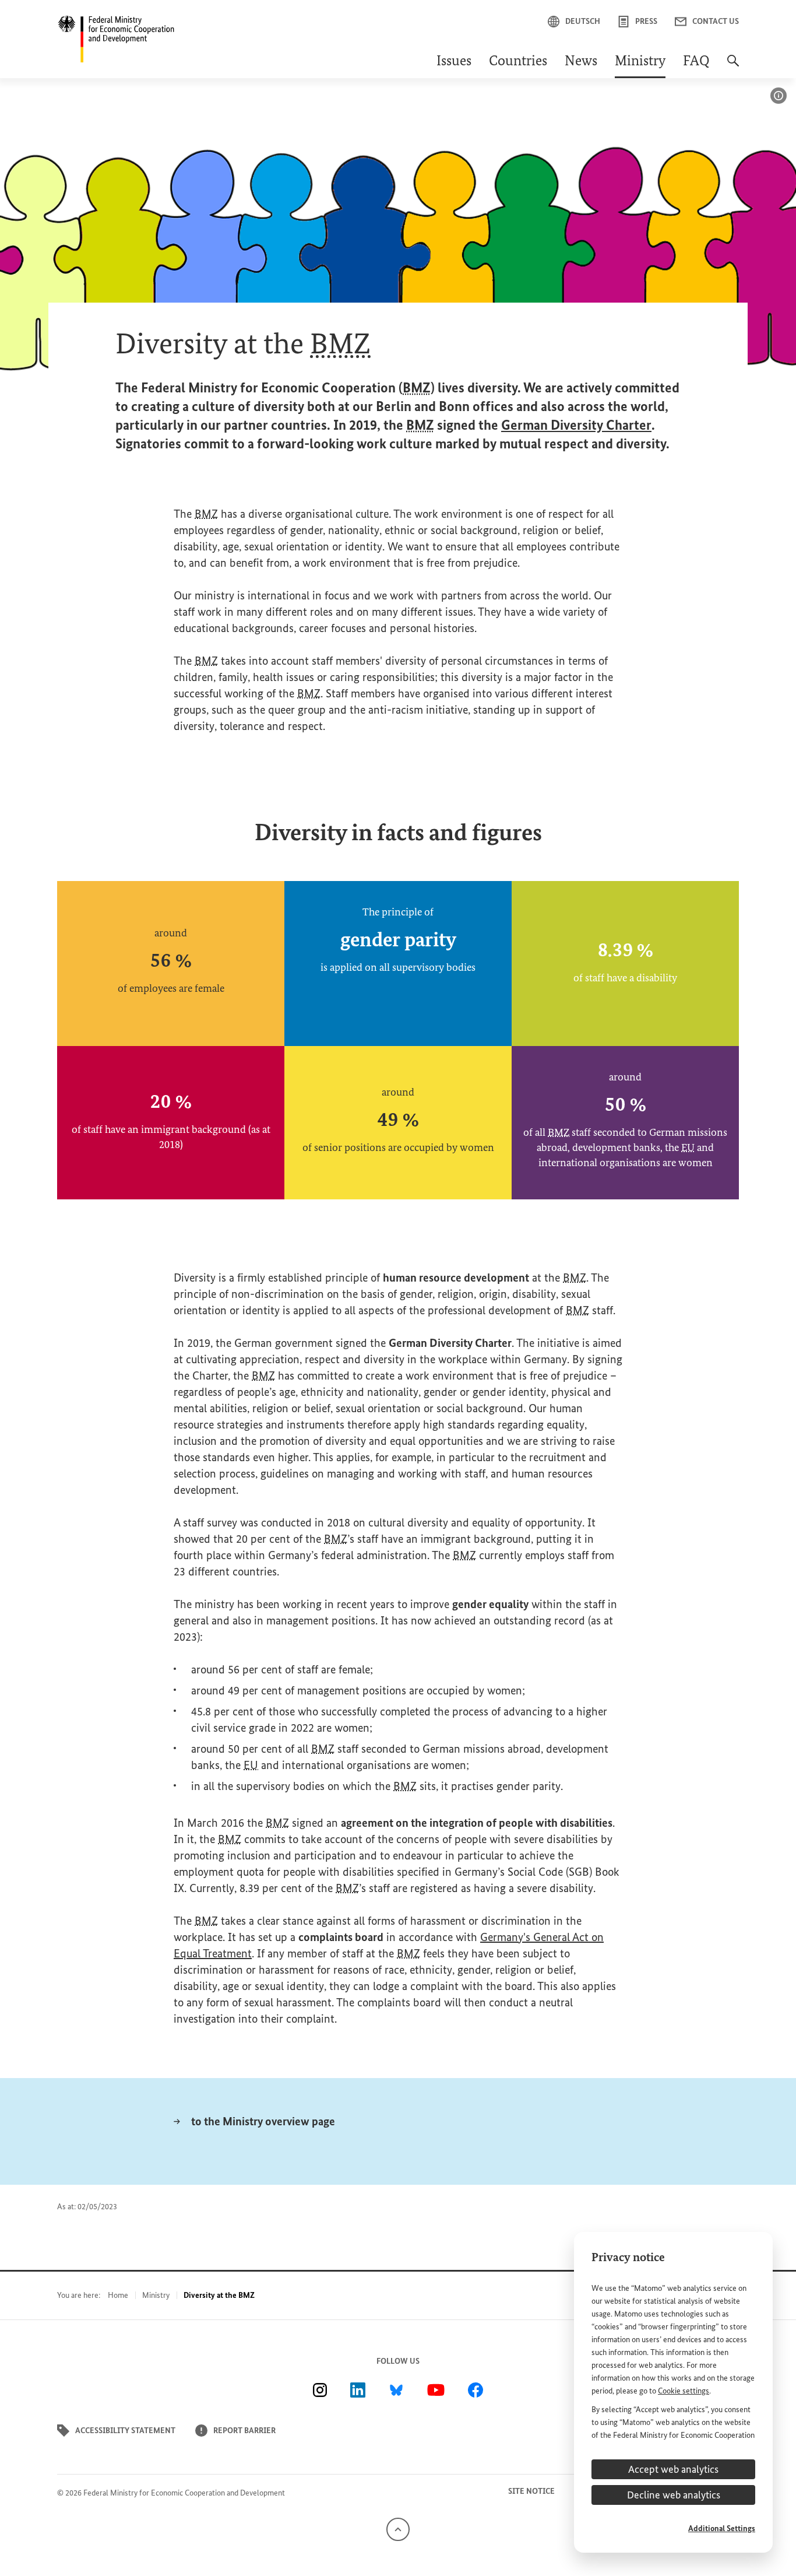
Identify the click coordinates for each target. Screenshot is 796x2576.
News (581, 62)
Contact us (716, 21)
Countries (518, 62)
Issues (454, 62)
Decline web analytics (674, 2495)
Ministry (640, 62)
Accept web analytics (673, 2469)
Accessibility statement (125, 2431)
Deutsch (583, 21)
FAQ (696, 62)
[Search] (733, 66)
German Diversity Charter (576, 425)
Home (118, 2295)
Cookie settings (684, 2391)
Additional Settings (722, 2528)
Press (646, 21)
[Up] (398, 2529)
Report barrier (244, 2431)
